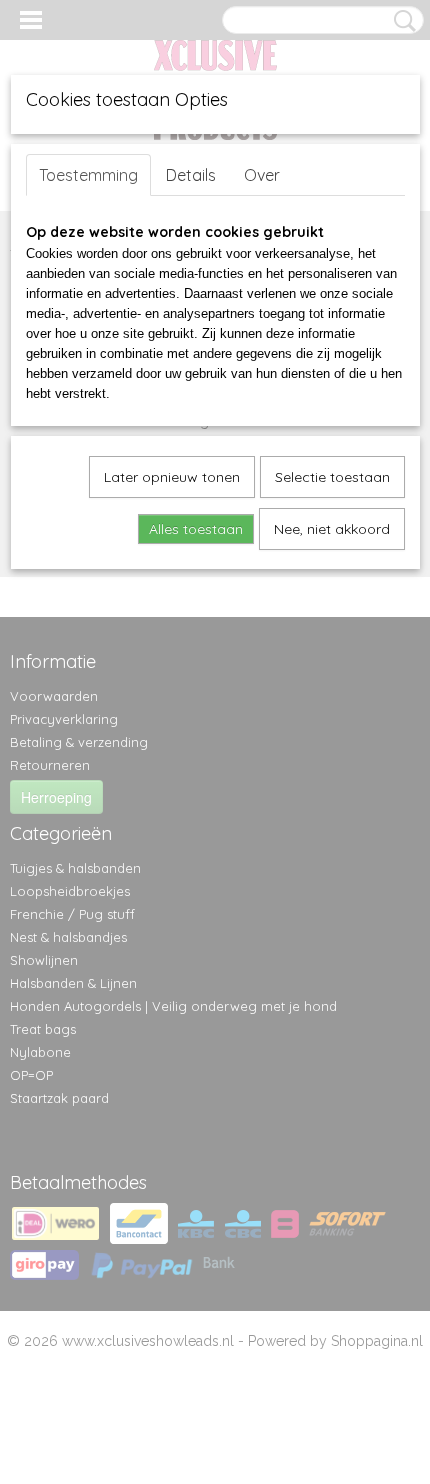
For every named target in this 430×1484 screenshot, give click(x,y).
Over (262, 175)
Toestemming (88, 175)
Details (191, 175)
